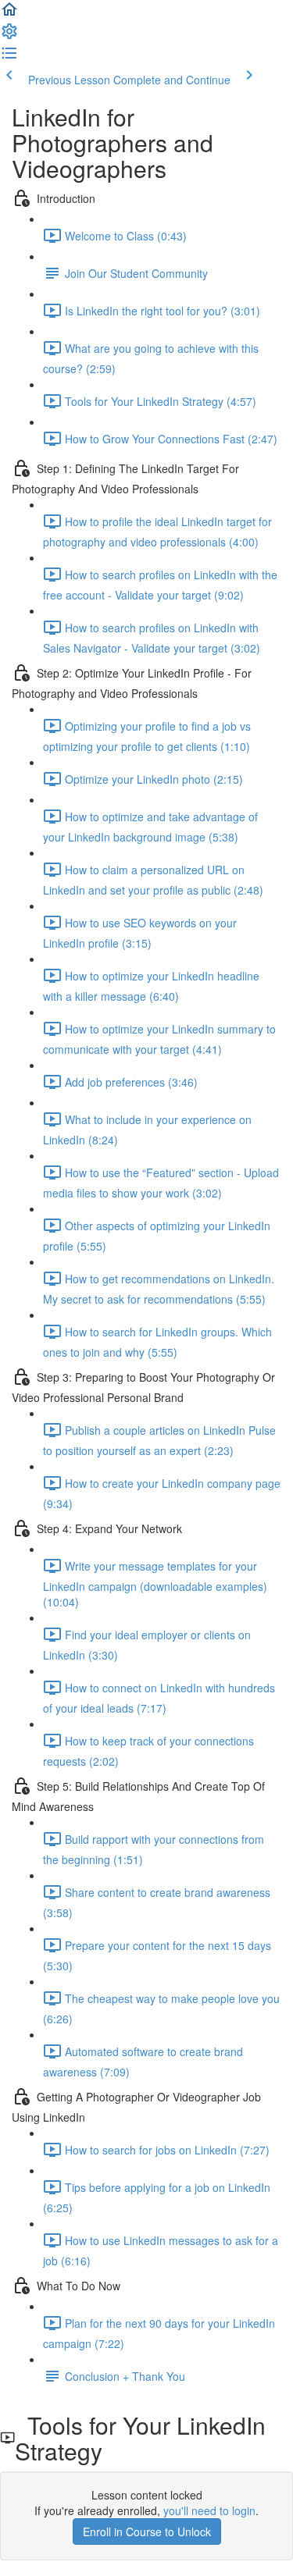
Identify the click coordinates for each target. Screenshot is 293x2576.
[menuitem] (9, 36)
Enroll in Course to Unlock (147, 2532)
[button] (9, 14)
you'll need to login (209, 2510)
